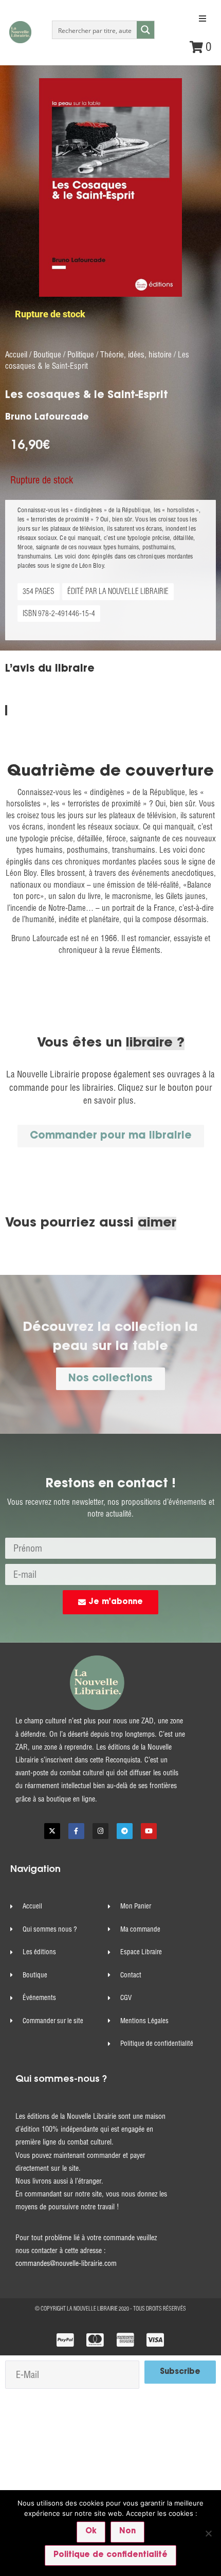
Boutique (47, 355)
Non (127, 2532)
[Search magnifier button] (145, 30)
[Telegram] (125, 1831)
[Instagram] (100, 1831)
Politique (81, 355)
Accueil (16, 355)
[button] (202, 19)
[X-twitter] (52, 1831)
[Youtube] (149, 1831)
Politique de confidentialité (110, 2555)
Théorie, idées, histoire (136, 355)
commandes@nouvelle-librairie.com (66, 2263)
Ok (91, 2532)
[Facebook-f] (76, 1831)
